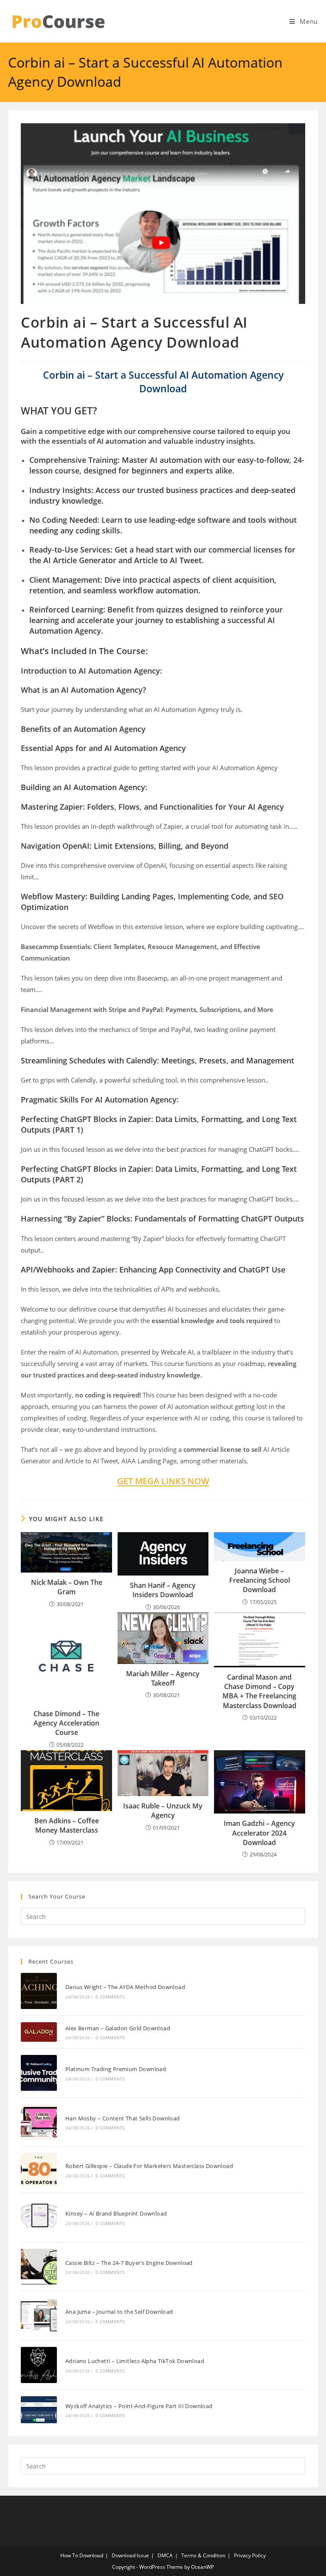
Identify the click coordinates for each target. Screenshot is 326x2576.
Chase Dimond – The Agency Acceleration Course (66, 1723)
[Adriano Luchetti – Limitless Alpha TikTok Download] (39, 2365)
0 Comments (110, 1997)
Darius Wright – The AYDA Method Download (125, 1987)
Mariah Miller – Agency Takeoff (163, 1678)
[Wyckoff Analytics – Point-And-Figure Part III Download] (39, 2410)
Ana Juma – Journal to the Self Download (119, 2312)
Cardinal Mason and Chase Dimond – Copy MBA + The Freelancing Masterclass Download (259, 1691)
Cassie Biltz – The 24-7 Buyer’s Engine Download (129, 2263)
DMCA (165, 2555)
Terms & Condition (203, 2555)
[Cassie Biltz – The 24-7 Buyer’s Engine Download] (39, 2267)
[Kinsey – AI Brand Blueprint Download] (39, 2218)
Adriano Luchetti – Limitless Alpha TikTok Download (135, 2361)
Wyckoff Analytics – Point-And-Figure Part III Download (139, 2406)
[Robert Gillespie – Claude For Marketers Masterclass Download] (39, 2169)
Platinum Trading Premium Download (116, 2069)
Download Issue (130, 2555)
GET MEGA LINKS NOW (163, 1481)
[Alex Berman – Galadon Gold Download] (39, 2032)
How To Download (82, 2555)
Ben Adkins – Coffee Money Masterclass (67, 1825)
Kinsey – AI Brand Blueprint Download (116, 2213)
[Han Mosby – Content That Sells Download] (39, 2122)
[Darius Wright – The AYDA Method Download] (39, 1991)
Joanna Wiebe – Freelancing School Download (260, 1580)
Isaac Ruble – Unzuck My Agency (163, 1811)
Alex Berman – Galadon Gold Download (118, 2028)
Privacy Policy (250, 2555)
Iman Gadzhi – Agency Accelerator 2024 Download (259, 1833)
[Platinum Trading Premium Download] (39, 2073)
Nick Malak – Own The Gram (67, 1587)
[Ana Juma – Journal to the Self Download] (39, 2316)
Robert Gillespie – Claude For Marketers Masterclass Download (149, 2166)
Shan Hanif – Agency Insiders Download (163, 1590)
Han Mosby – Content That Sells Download (123, 2118)
